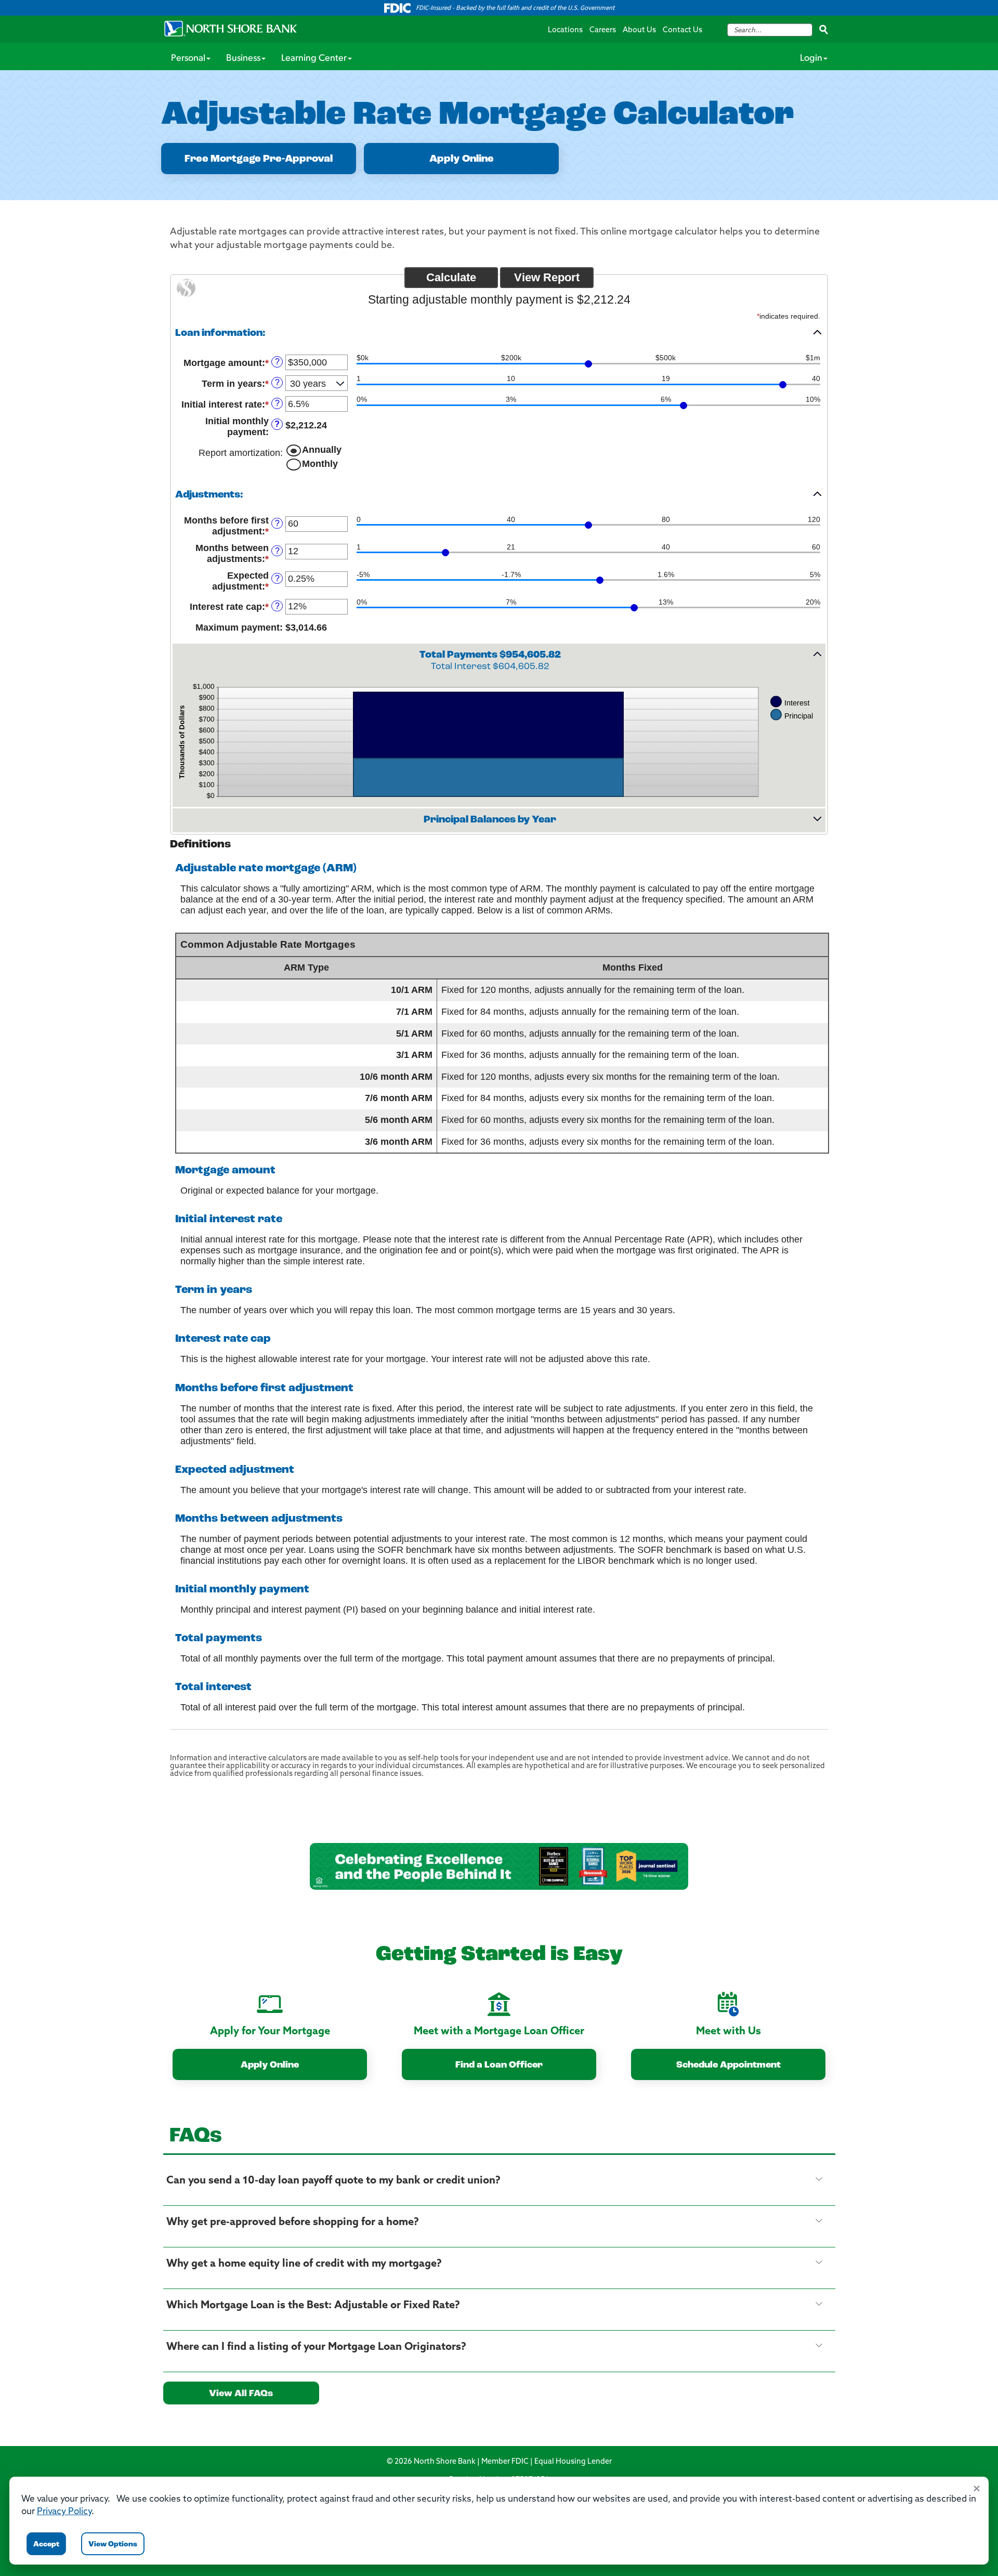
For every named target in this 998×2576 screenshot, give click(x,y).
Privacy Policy (64, 2512)
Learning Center (314, 59)
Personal (188, 59)
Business (243, 59)
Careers (603, 30)
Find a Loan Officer (499, 2065)
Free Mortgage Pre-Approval (259, 159)
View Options (113, 2545)
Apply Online (462, 159)
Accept (46, 2545)
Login (811, 59)
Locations (565, 30)
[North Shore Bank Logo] (231, 29)
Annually (322, 450)
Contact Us (682, 30)
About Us (639, 30)
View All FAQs (241, 2394)
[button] (499, 333)
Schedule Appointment (728, 2065)
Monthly (320, 464)
